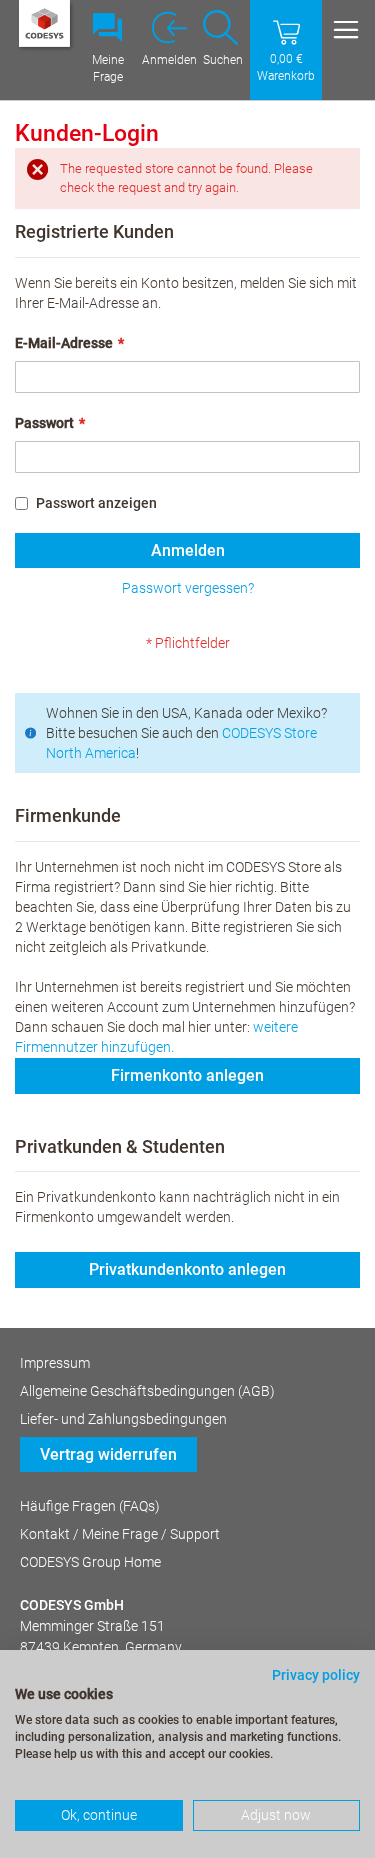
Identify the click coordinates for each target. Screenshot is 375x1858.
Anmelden (169, 60)
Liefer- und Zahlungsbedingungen (123, 1419)
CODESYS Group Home (90, 1562)
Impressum (55, 1363)
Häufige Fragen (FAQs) (90, 1506)
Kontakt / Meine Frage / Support (120, 1534)
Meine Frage (108, 68)
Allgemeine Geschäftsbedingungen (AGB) (147, 1391)
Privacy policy (316, 1675)
